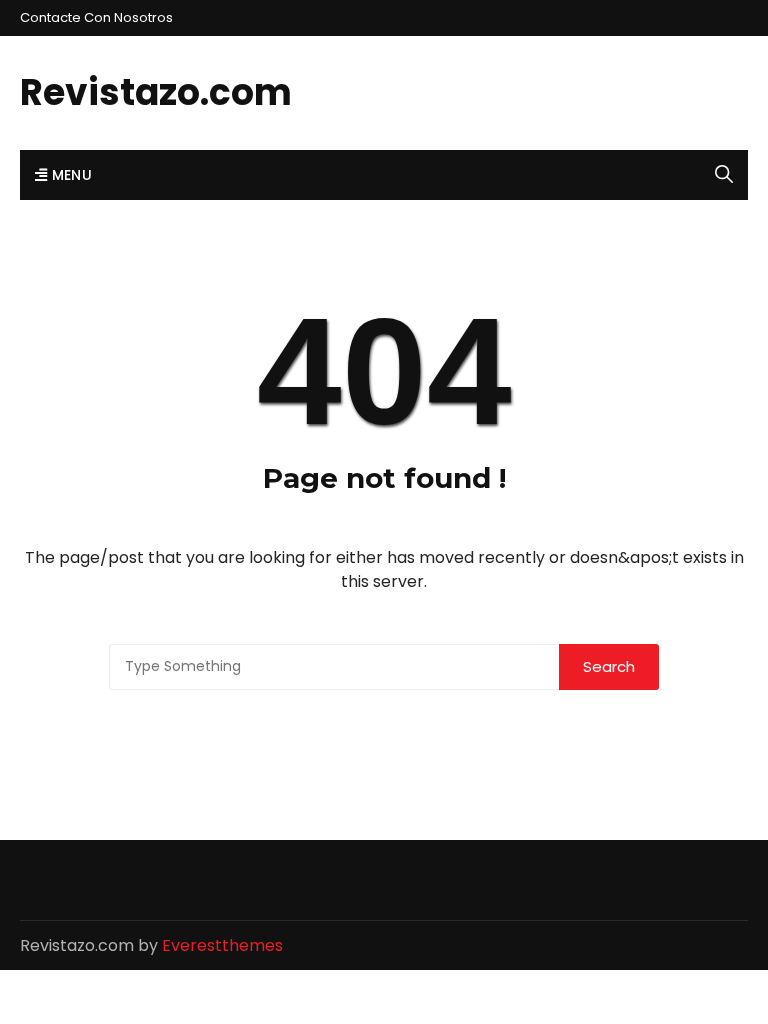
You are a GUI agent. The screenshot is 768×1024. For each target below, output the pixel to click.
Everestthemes (222, 945)
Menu (69, 175)
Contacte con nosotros (96, 17)
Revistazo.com (156, 92)
